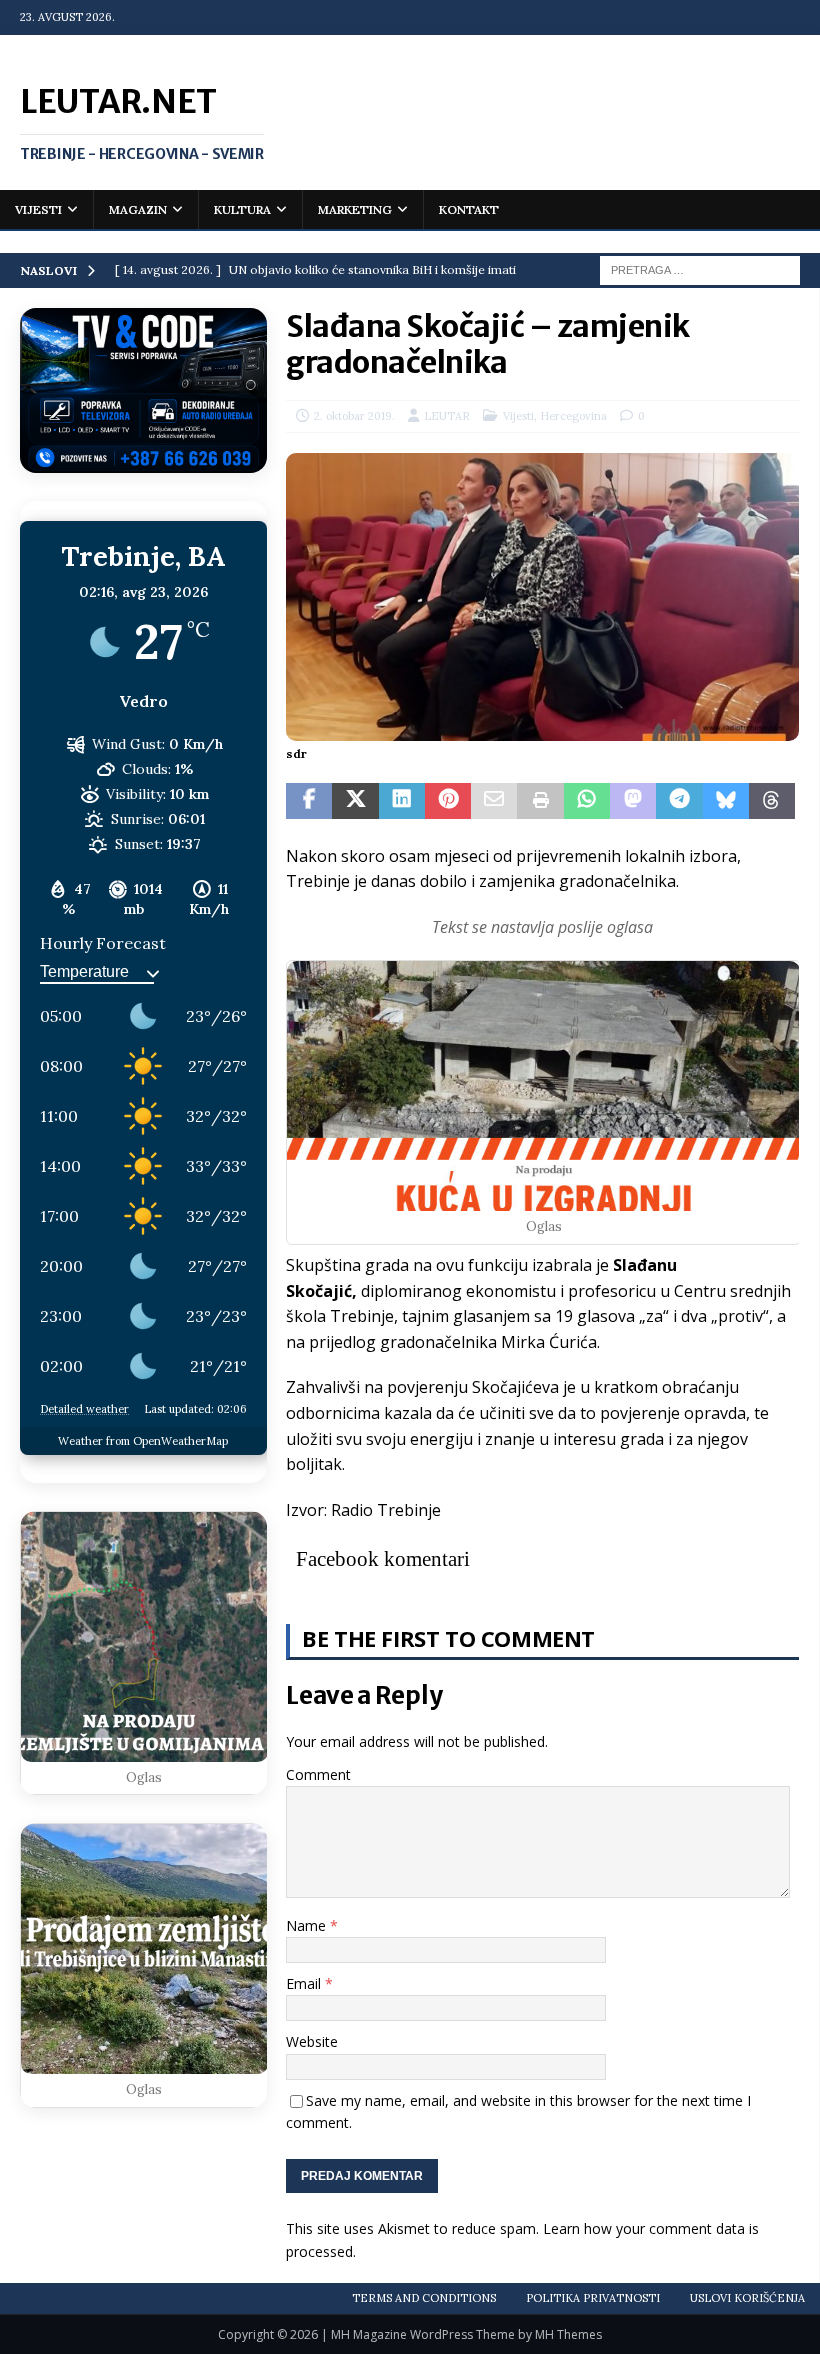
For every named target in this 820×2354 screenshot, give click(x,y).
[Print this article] (540, 801)
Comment (318, 1774)
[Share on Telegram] (679, 801)
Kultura (242, 209)
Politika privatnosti (593, 2298)
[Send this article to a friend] (494, 801)
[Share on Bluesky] (726, 801)
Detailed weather (84, 1409)
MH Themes (568, 2334)
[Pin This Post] (448, 801)
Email (305, 1983)
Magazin (138, 209)
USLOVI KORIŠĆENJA (747, 2298)
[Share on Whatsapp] (587, 801)
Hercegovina (573, 416)
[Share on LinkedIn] (402, 801)
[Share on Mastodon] (633, 801)
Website (312, 2041)
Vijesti (38, 209)
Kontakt (469, 209)
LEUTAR (447, 416)
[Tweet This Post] (355, 801)
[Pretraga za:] (700, 269)
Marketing (355, 209)
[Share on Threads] (772, 801)
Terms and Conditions (424, 2298)
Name (308, 1925)
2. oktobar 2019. (354, 416)
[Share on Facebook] (309, 801)
